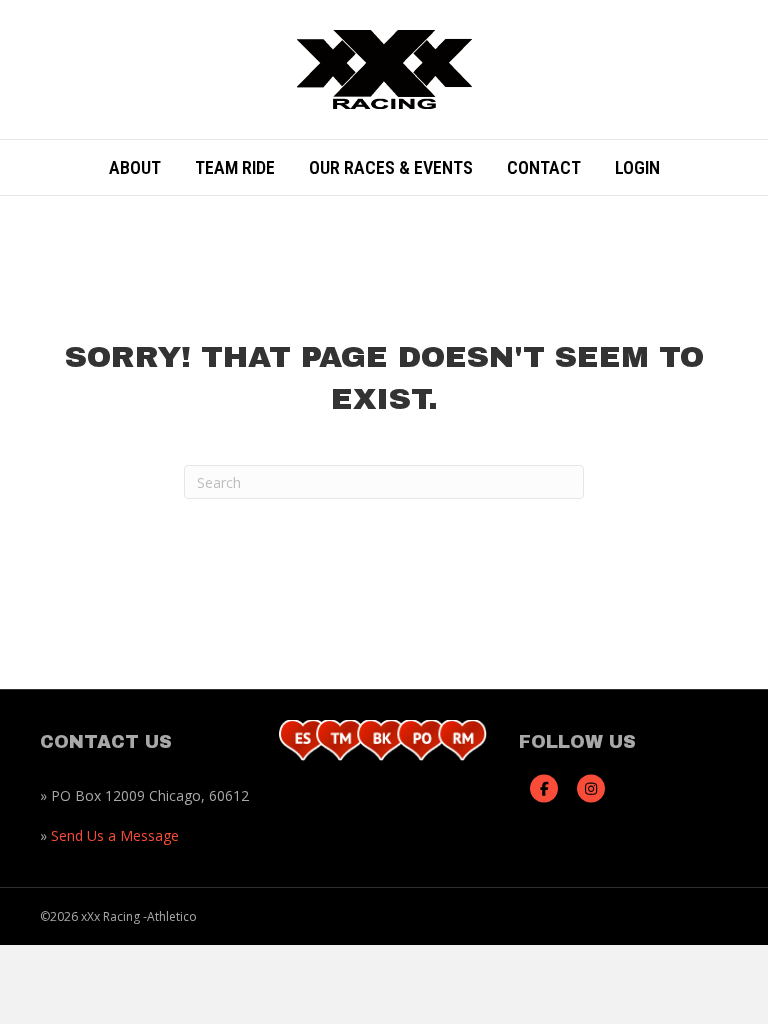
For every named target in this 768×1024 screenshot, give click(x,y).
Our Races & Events (391, 167)
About (135, 167)
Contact (544, 167)
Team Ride (235, 167)
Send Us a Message (115, 835)
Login (637, 167)
